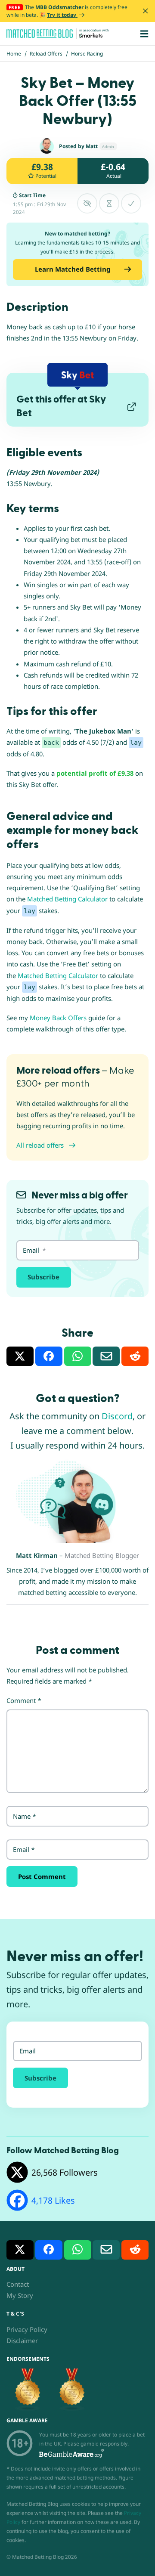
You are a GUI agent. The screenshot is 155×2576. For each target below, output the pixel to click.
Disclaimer (22, 2341)
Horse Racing (87, 54)
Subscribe (43, 1277)
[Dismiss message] (145, 11)
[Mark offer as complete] (131, 203)
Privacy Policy (27, 2329)
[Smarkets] (91, 36)
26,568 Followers (65, 2172)
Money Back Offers (58, 1018)
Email (24, 1849)
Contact (18, 2284)
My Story (20, 2295)
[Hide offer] (87, 203)
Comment (24, 1700)
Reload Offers (46, 54)
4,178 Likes (53, 2200)
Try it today (62, 15)
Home (14, 54)
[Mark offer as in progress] (109, 203)
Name (25, 1816)
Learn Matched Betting (73, 269)
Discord (117, 1416)
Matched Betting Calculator (67, 899)
